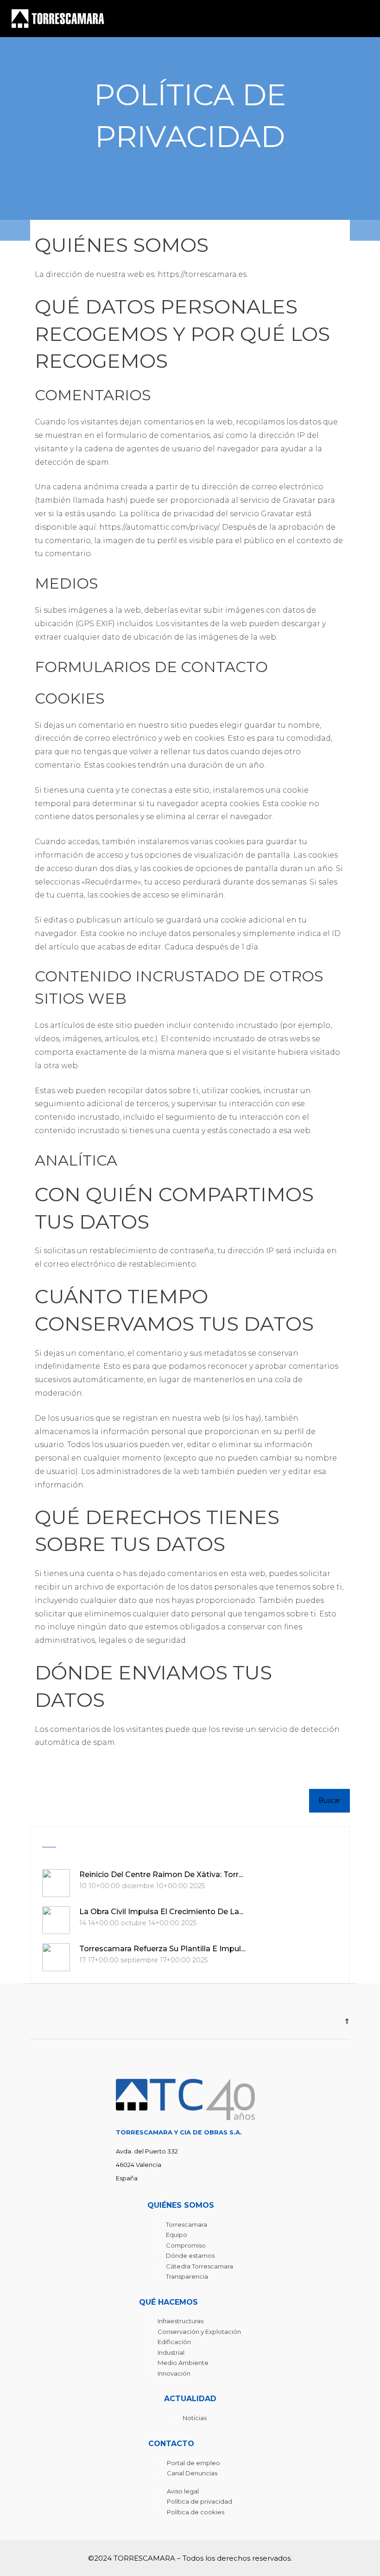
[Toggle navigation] (363, 19)
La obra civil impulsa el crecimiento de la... (161, 1912)
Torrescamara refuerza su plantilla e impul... (162, 1949)
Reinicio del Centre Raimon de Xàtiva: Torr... (161, 1874)
